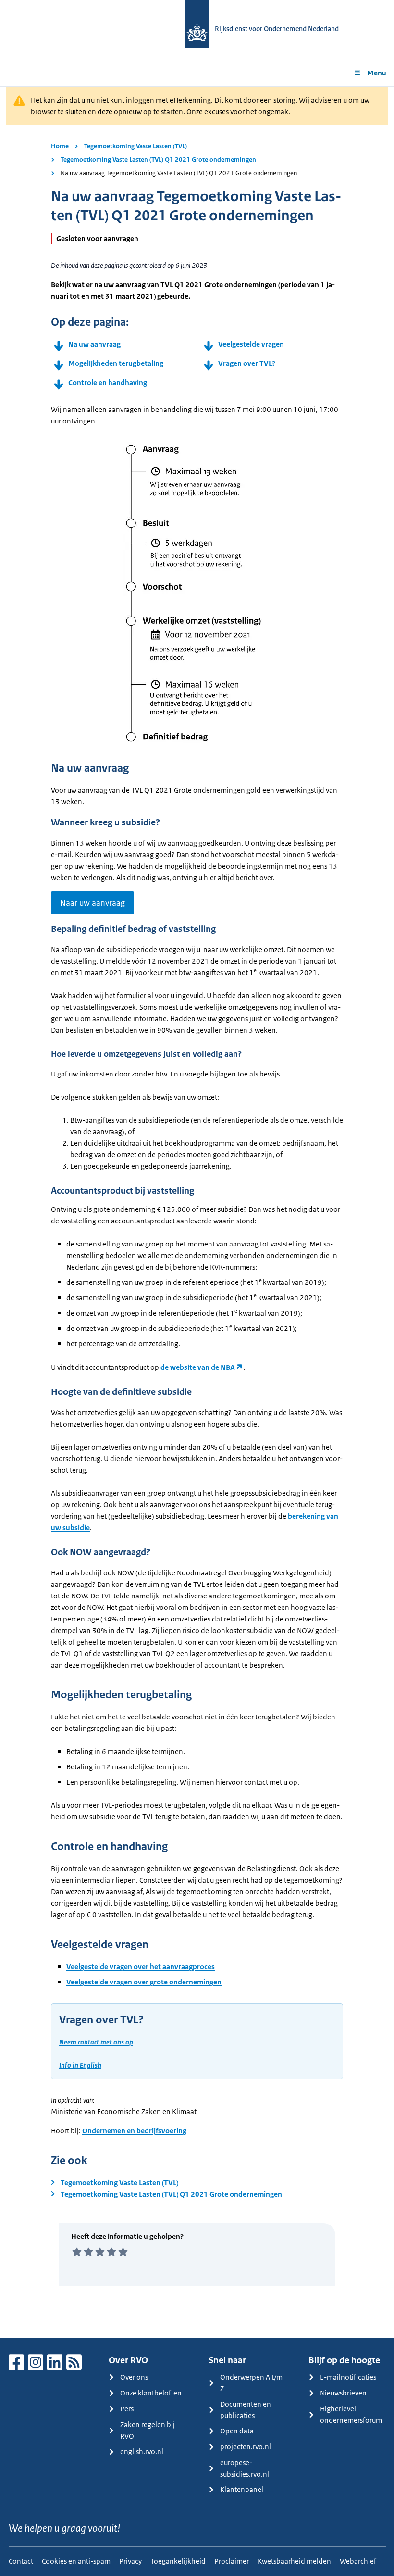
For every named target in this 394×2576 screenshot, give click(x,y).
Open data (237, 2431)
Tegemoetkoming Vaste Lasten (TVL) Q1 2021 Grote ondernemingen (158, 160)
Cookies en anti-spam (76, 2561)
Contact (21, 2561)
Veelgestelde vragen (251, 344)
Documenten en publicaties (246, 2410)
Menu (377, 73)
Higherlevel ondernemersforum (351, 2414)
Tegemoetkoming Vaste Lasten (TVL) (135, 146)
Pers (127, 2409)
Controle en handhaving (108, 382)
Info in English (80, 2065)
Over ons (134, 2377)
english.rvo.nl (142, 2451)
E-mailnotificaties (348, 2377)
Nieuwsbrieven (343, 2393)
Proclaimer (232, 2561)
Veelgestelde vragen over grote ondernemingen (144, 1982)
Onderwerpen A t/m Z (251, 2383)
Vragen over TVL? (247, 363)
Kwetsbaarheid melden (294, 2561)
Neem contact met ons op (96, 2042)
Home (60, 146)
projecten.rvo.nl (246, 2447)
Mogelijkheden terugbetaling (116, 363)
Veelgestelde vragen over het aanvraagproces (141, 1966)
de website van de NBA (198, 1367)
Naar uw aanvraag (92, 903)
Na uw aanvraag (94, 344)
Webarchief (358, 2561)
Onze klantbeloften (151, 2393)
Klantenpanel (242, 2489)
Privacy (130, 2561)
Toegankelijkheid (178, 2561)
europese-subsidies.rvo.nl (245, 2468)
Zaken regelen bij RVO (148, 2430)
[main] (197, 1212)
